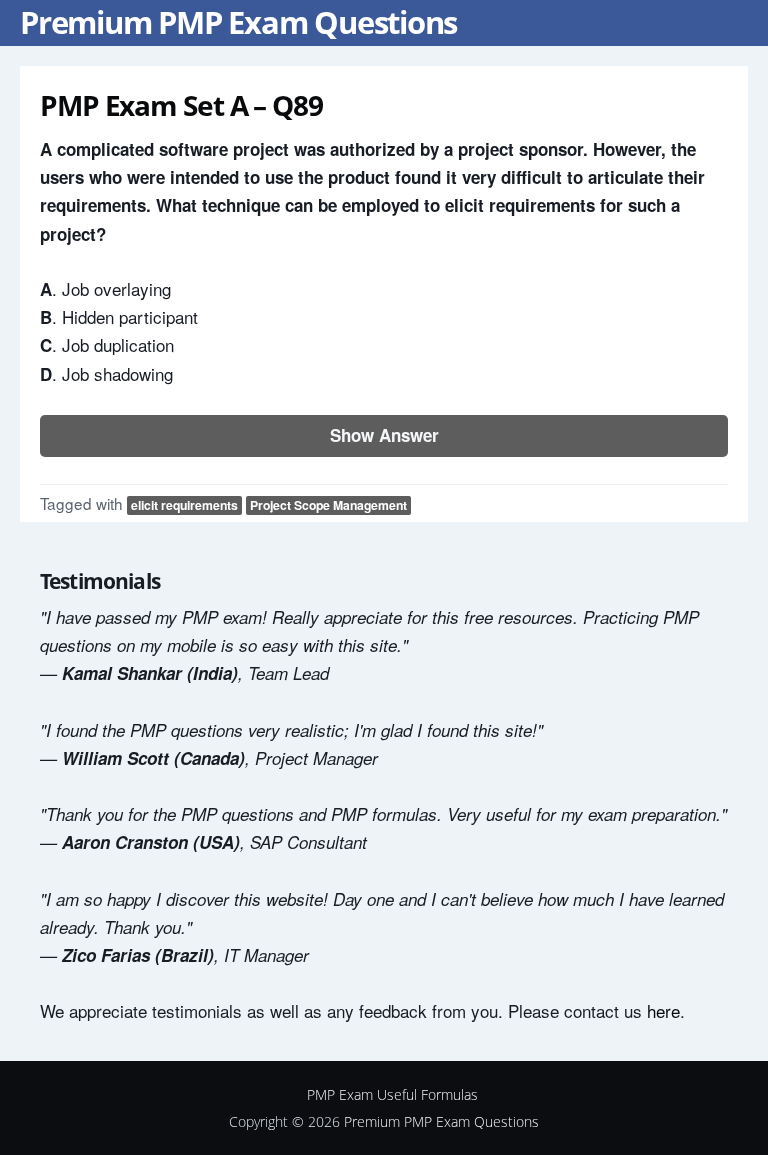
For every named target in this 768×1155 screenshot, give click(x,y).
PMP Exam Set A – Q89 (181, 105)
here (663, 1010)
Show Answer (384, 435)
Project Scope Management (328, 505)
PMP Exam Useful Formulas (392, 1094)
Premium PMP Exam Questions (238, 22)
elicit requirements (184, 505)
